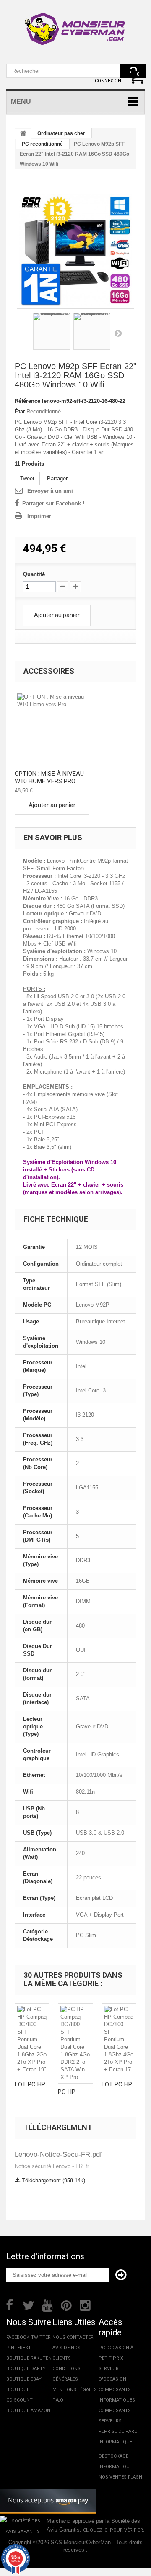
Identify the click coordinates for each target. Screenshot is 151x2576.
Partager (57, 478)
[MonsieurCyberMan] (75, 25)
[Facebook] (9, 2304)
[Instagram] (85, 2304)
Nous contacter (73, 2337)
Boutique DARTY (26, 2369)
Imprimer (39, 516)
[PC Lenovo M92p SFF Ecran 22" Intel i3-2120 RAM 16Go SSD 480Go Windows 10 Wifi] (75, 250)
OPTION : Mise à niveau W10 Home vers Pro (49, 777)
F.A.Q (58, 2400)
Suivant (118, 333)
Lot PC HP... (31, 2084)
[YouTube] (47, 2304)
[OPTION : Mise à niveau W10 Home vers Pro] (52, 728)
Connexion (108, 81)
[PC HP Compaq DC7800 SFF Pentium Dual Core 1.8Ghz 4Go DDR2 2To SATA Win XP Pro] (75, 2043)
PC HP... (68, 2092)
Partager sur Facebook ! (53, 504)
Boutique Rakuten (29, 2358)
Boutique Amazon (28, 2411)
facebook (18, 2337)
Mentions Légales (75, 2390)
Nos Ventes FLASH (120, 2477)
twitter (41, 2337)
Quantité (34, 574)
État (20, 411)
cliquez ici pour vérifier (113, 2530)
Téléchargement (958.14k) (53, 2180)
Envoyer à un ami (50, 491)
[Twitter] (29, 2304)
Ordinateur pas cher (61, 133)
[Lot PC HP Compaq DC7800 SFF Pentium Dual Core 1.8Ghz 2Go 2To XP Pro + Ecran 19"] (32, 2040)
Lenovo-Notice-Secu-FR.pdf (58, 2154)
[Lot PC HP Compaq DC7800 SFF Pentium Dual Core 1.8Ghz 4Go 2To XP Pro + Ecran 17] (119, 2040)
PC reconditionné (42, 144)
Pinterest (19, 2348)
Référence (27, 401)
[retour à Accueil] (23, 134)
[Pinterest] (66, 2304)
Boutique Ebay (24, 2379)
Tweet (27, 478)
